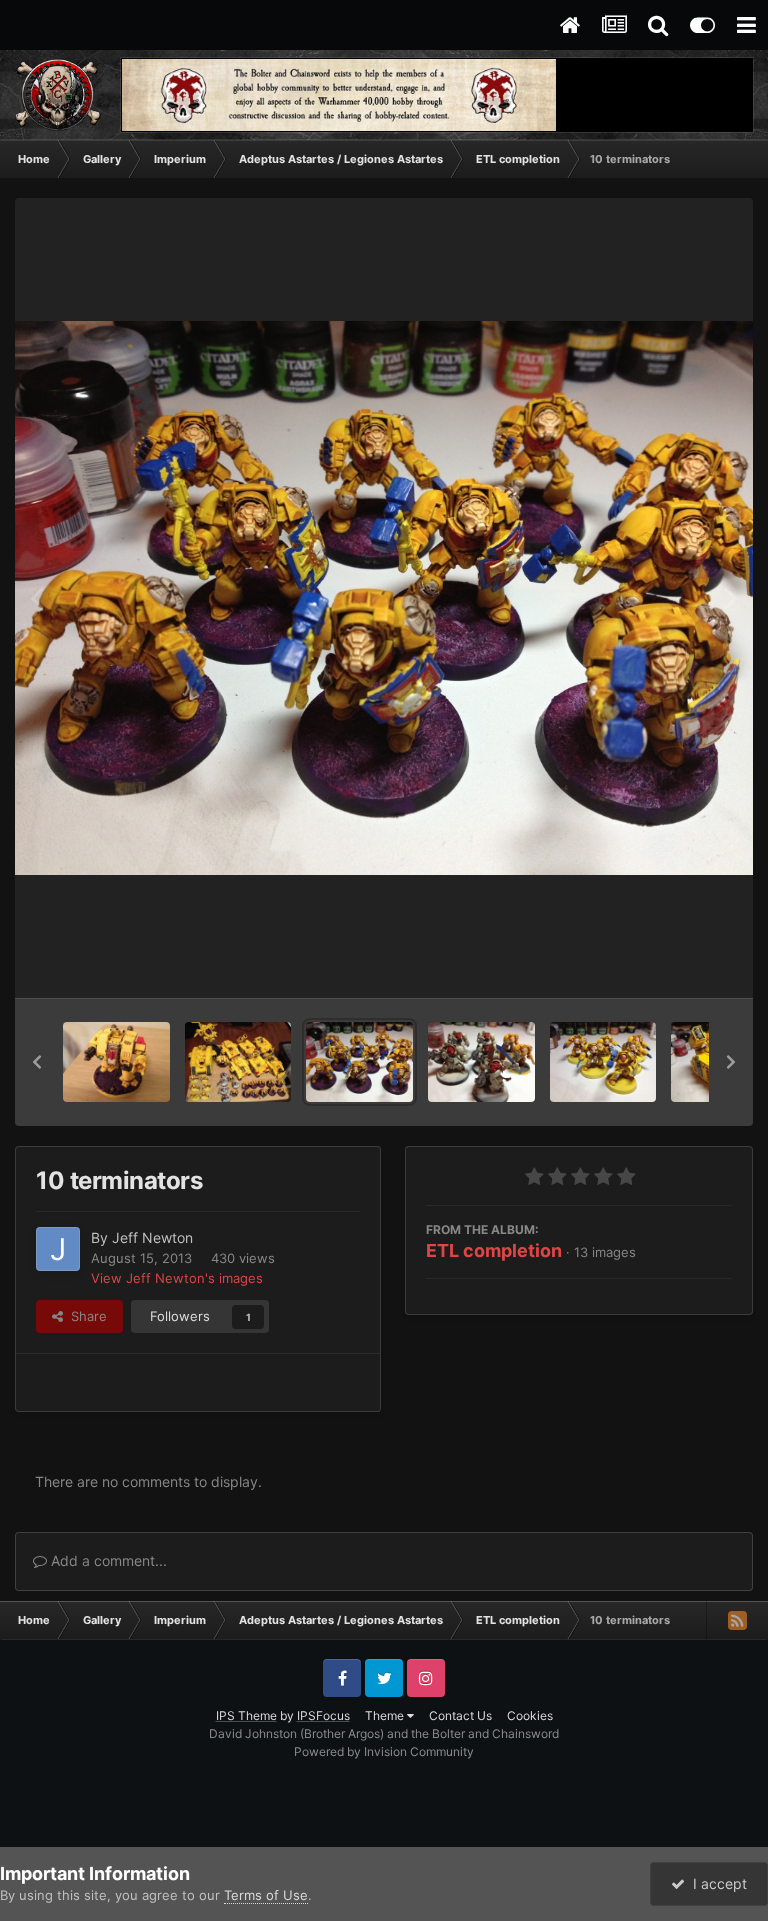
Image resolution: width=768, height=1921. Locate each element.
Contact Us (460, 1715)
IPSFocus (323, 1715)
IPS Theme (246, 1715)
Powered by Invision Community (384, 1751)
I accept (716, 1883)
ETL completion (494, 1250)
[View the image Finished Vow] (238, 1062)
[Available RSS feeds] (737, 1620)
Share (85, 1316)
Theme (386, 1715)
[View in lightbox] (384, 598)
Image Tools (671, 962)
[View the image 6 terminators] (603, 1062)
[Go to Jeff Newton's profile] (58, 1249)
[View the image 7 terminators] (481, 1062)
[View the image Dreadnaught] (116, 1062)
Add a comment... (107, 1560)
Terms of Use (266, 1895)
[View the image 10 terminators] (359, 1062)
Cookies (530, 1715)
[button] (37, 1062)
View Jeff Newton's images (177, 1278)
